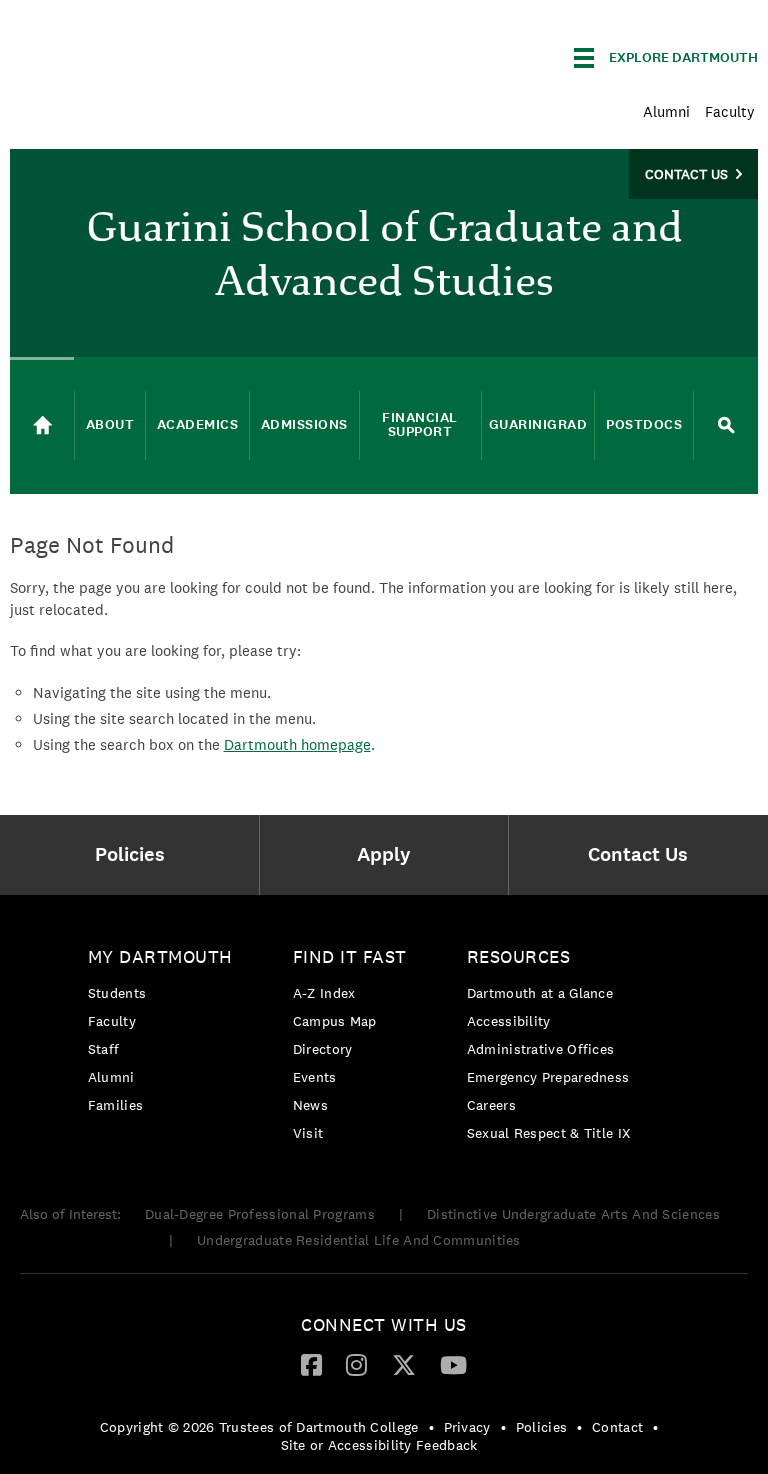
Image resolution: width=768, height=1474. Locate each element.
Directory (323, 1049)
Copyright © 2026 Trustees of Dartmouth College (259, 1427)
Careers (491, 1105)
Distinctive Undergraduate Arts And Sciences (573, 1214)
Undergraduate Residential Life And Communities (359, 1240)
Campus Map (335, 1021)
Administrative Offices (541, 1049)
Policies (541, 1427)
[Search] (726, 425)
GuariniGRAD (538, 424)
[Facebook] (311, 1364)
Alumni (666, 111)
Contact (617, 1427)
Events (315, 1077)
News (310, 1105)
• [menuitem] (431, 1427)
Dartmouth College (168, 54)
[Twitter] (404, 1364)
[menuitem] (134, 855)
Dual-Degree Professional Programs (260, 1214)
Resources (519, 956)
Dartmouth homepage (297, 744)
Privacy (467, 1427)
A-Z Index (324, 993)
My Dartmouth (160, 956)
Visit (308, 1133)
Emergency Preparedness (548, 1077)
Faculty (730, 111)
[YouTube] (453, 1364)
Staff (104, 1049)
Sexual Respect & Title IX (549, 1133)
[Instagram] (356, 1364)
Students (117, 993)
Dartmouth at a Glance (540, 993)
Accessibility (509, 1021)
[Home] (42, 426)
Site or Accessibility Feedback (379, 1445)
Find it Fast (350, 956)
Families (115, 1105)
